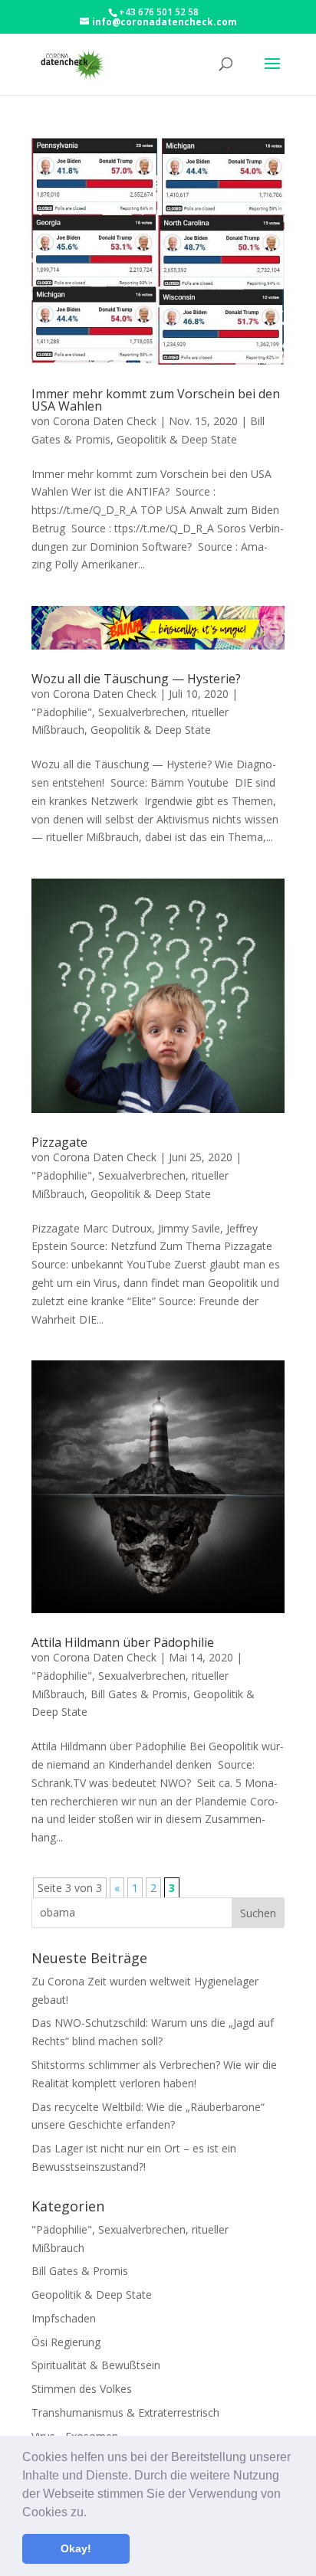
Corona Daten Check (105, 421)
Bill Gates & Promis (139, 1694)
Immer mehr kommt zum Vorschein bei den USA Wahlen (156, 400)
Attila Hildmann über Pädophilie (123, 1642)
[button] (92, 2513)
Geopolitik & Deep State (177, 439)
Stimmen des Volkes (82, 2389)
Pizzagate (59, 1142)
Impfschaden (64, 2318)
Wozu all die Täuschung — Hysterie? (136, 679)
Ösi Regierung (66, 2342)
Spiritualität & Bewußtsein (96, 2365)
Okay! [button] (76, 2548)
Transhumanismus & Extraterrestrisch (125, 2412)
